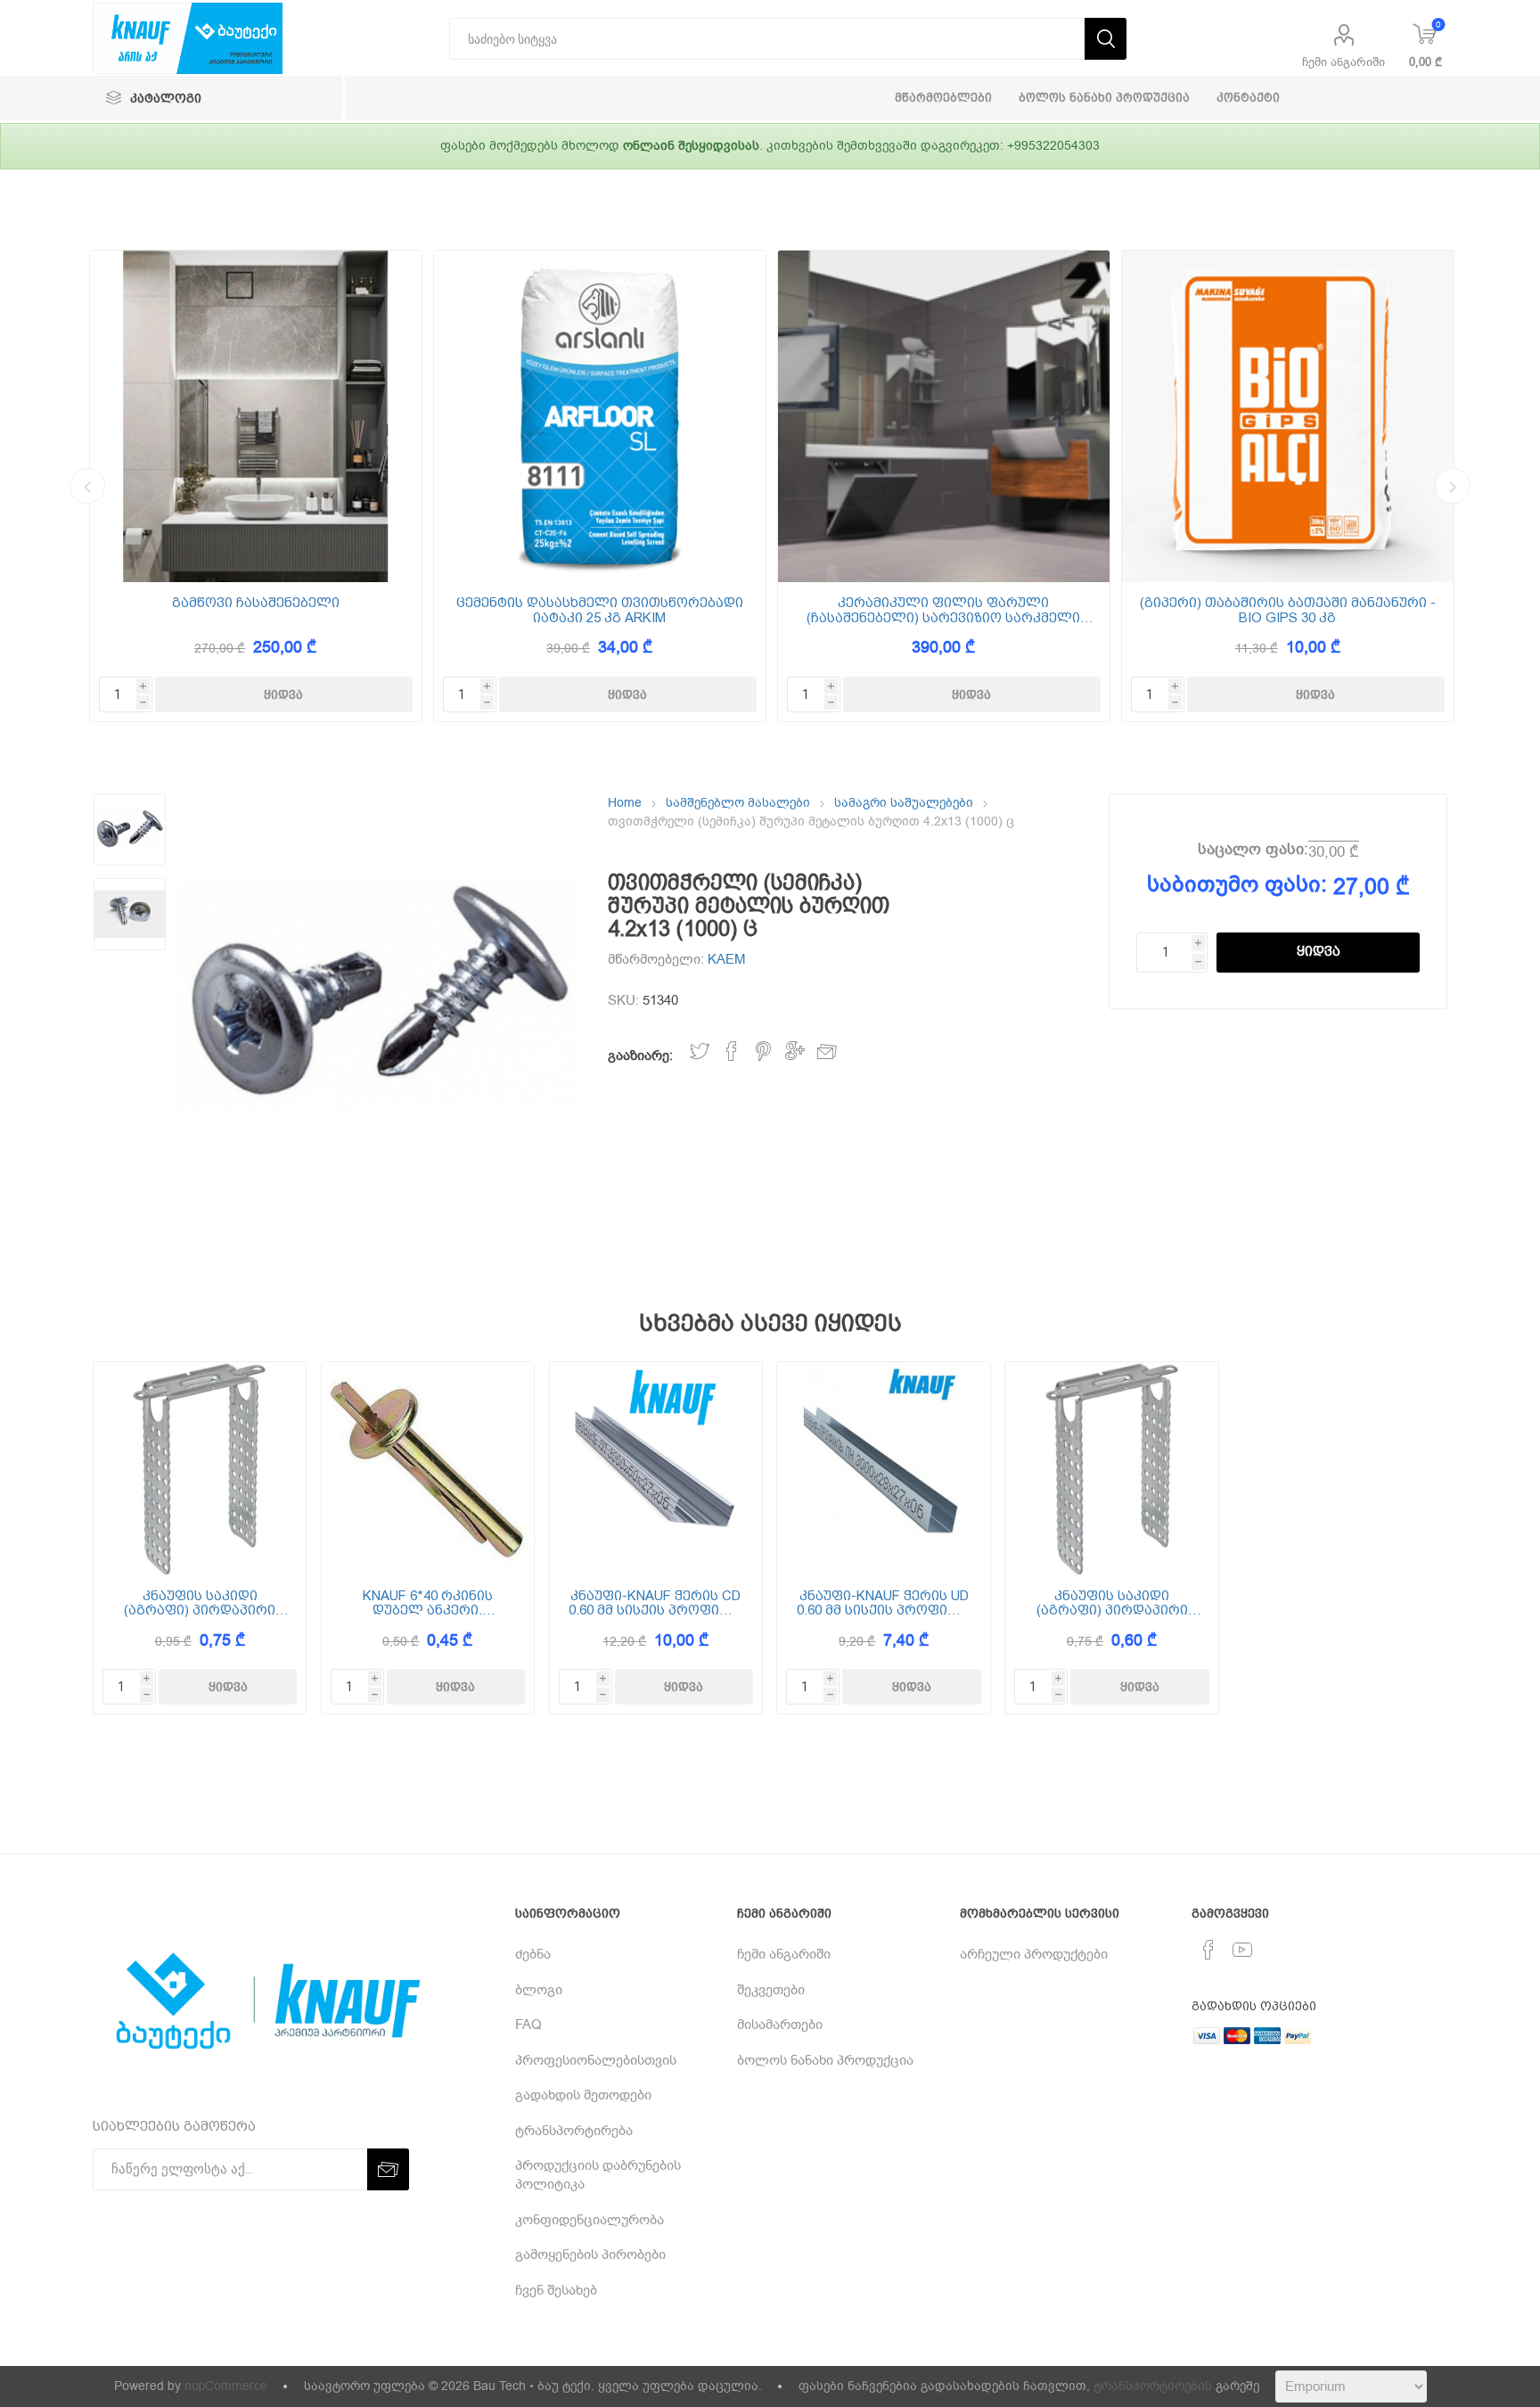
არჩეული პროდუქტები (1034, 1954)
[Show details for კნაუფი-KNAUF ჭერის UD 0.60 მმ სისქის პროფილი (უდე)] (884, 1469)
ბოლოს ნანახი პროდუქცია (825, 2060)
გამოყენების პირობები (590, 2255)
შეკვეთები (771, 1990)
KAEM (727, 959)
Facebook (732, 1052)
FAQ (528, 2025)
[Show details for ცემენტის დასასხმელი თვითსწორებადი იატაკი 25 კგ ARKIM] (600, 416)
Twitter (700, 1052)
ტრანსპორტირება (574, 2131)
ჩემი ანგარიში (1343, 62)
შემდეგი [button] (1453, 486)
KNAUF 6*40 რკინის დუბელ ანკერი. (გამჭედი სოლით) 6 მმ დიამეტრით (427, 1603)
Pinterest (763, 1052)
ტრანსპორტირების (1153, 2386)
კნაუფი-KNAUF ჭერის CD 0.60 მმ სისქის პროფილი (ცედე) (655, 1603)
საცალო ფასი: (1253, 849)
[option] (256, 486)
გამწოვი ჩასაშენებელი (256, 603)
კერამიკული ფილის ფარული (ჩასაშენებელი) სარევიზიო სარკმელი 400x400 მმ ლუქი (943, 610)
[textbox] (767, 39)
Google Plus (795, 1052)
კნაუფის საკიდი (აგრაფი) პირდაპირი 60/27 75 (1112, 1603)
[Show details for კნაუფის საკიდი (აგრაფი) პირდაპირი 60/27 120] (200, 1469)
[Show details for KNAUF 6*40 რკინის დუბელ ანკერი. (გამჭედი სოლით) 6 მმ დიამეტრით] (428, 1469)
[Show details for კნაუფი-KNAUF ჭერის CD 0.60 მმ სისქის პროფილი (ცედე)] (656, 1469)
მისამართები (780, 2025)
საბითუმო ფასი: (1237, 884)
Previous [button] (87, 486)
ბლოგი (539, 1990)
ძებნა (533, 1954)
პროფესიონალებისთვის (596, 2060)
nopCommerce (226, 2386)
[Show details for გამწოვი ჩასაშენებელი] (256, 416)
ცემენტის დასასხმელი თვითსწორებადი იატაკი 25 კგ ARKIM (600, 610)
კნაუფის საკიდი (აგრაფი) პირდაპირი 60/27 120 (200, 1603)
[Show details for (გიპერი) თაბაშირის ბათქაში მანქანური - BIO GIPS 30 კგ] (1288, 416)
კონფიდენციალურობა (590, 2220)
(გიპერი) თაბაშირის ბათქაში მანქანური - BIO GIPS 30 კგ (1288, 610)
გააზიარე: (640, 1056)
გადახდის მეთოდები (583, 2095)
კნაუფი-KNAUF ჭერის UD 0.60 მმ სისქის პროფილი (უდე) (884, 1603)
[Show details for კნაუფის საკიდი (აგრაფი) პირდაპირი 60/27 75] (1112, 1469)
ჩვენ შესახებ (556, 2290)
